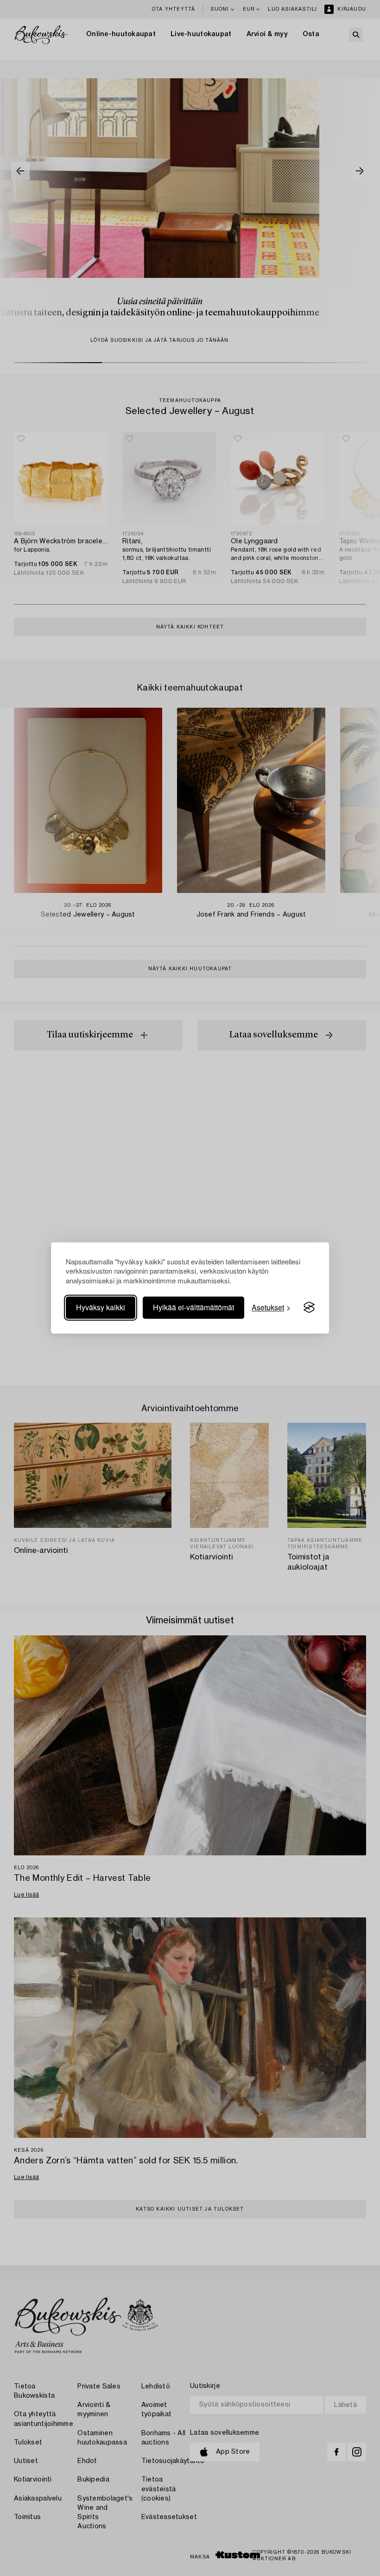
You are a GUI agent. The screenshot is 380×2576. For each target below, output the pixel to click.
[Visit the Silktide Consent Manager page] (309, 1307)
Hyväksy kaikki (101, 1307)
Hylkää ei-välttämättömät (193, 1307)
